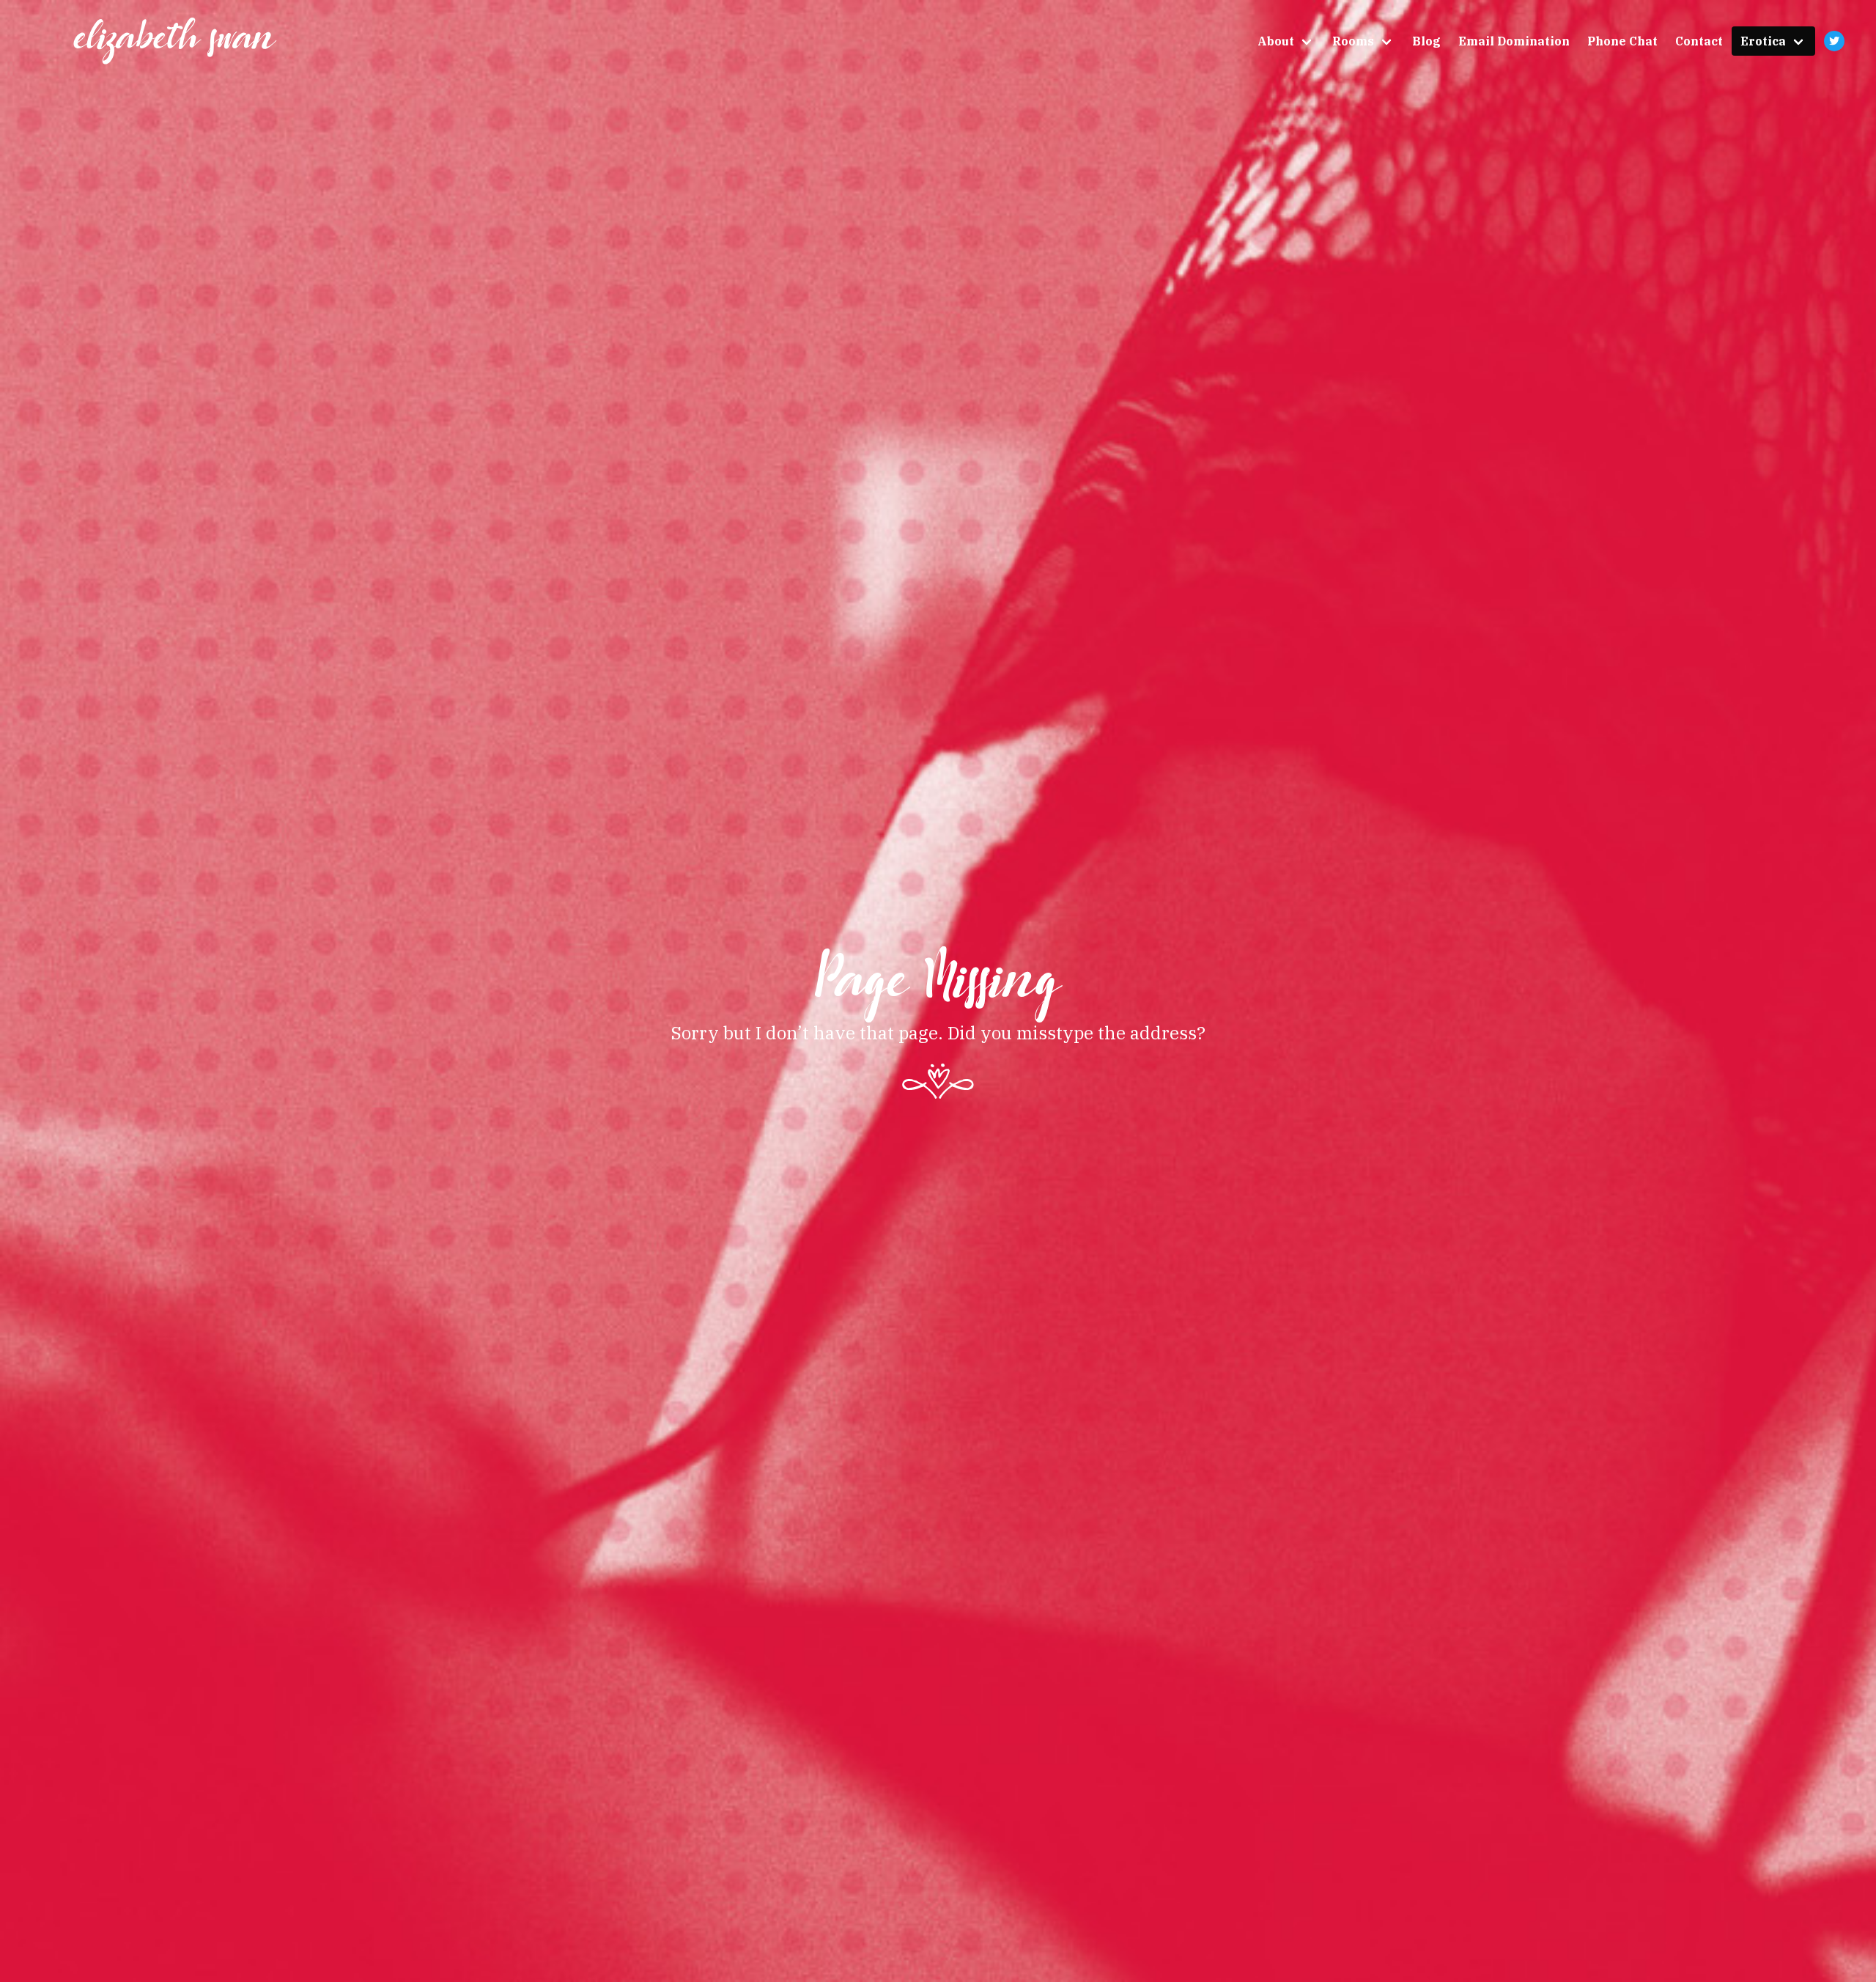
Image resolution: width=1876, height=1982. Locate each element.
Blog (1426, 41)
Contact (1699, 41)
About (1276, 41)
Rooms (1353, 41)
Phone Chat (1622, 41)
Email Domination (1514, 41)
